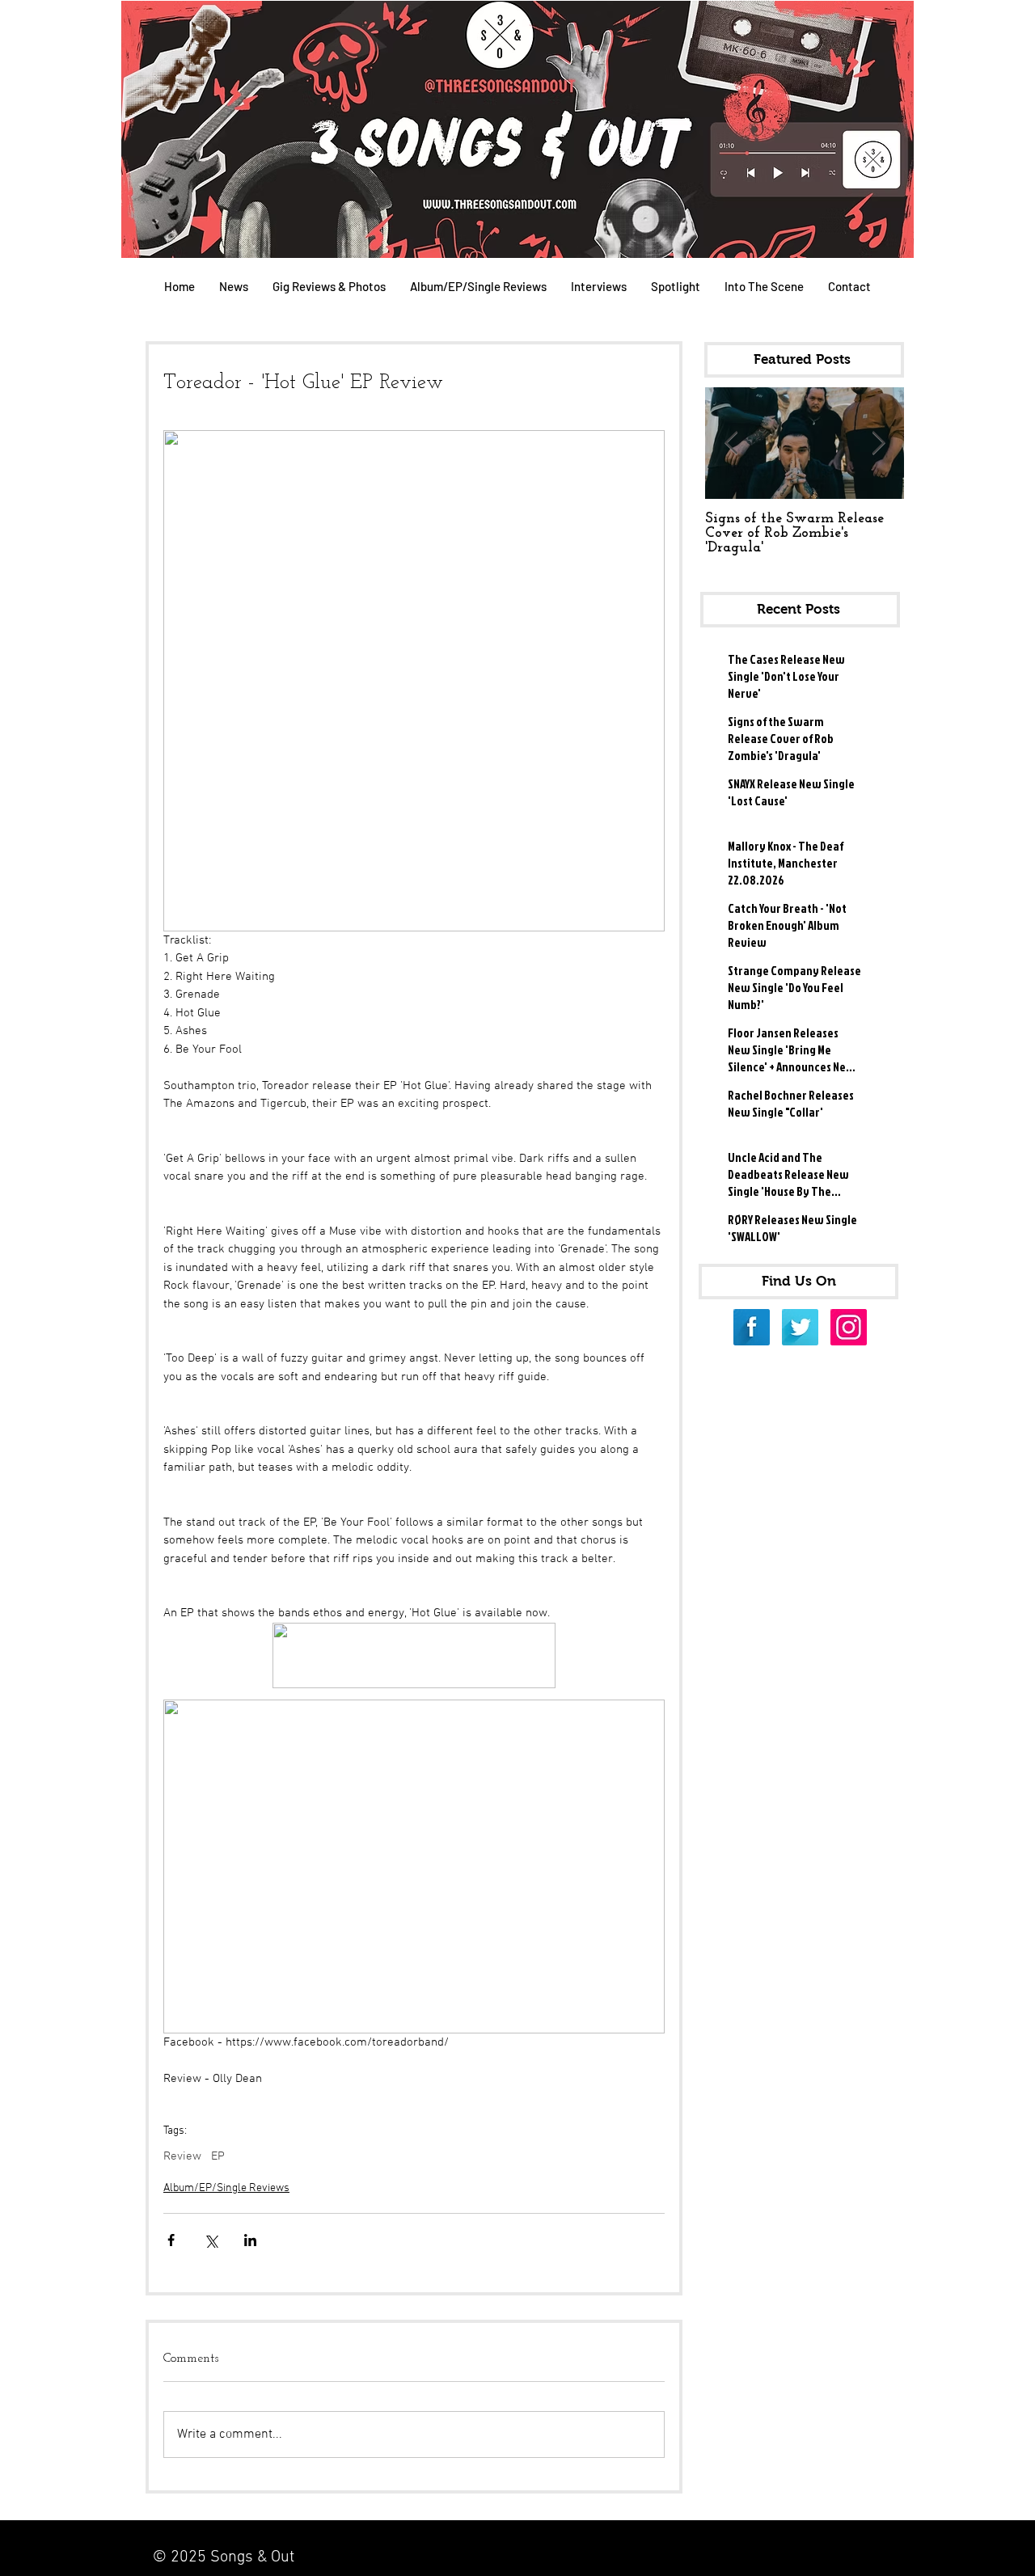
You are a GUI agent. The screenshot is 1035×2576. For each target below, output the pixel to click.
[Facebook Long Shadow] (752, 1327)
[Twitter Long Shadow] (800, 1327)
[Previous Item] (731, 443)
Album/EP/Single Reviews (226, 2188)
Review (182, 2156)
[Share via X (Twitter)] (211, 2240)
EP (218, 2156)
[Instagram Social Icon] (849, 1327)
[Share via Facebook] (171, 2240)
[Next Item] (878, 443)
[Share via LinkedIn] (250, 2240)
